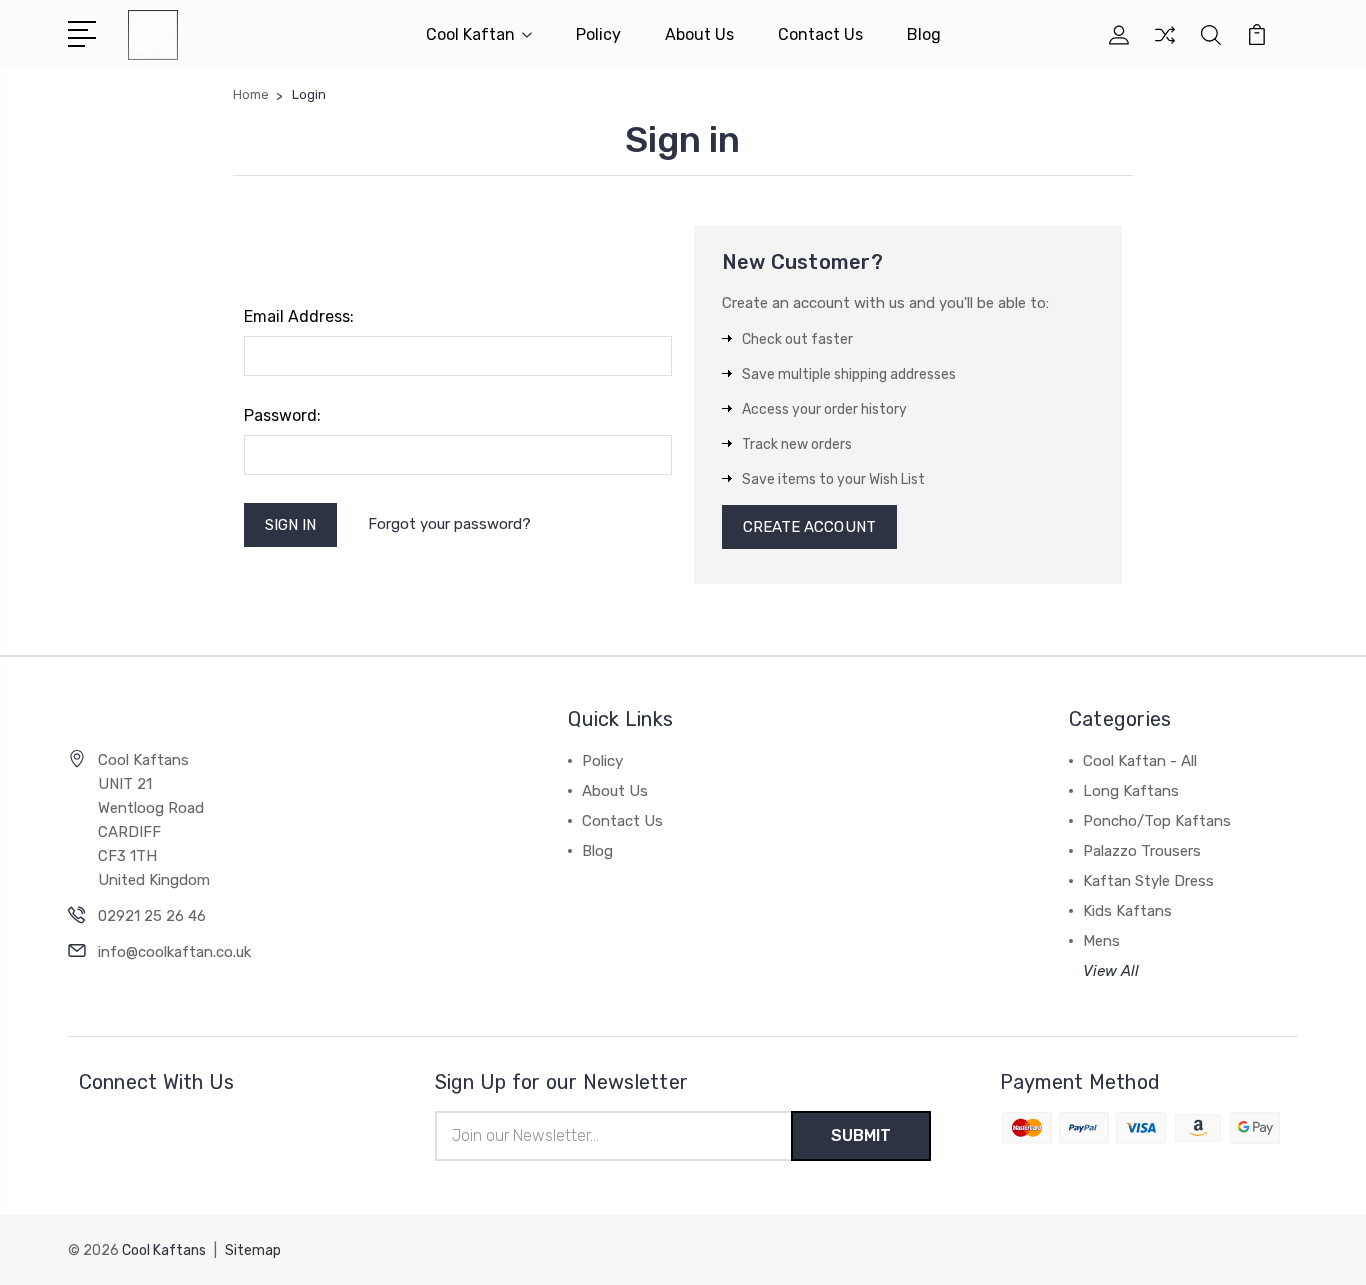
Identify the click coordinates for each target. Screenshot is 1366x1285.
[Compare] (1165, 47)
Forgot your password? (449, 524)
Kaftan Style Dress (1148, 881)
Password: (282, 415)
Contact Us (820, 34)
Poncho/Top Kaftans (1157, 821)
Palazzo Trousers (1142, 851)
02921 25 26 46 (152, 916)
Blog (924, 34)
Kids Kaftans (1127, 911)
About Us (699, 34)
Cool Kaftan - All (1140, 761)
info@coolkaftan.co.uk (174, 952)
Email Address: (299, 316)
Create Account (809, 527)
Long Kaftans (1131, 791)
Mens (1101, 941)
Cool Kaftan (470, 34)
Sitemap (253, 1250)
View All (1111, 971)
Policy (598, 34)
